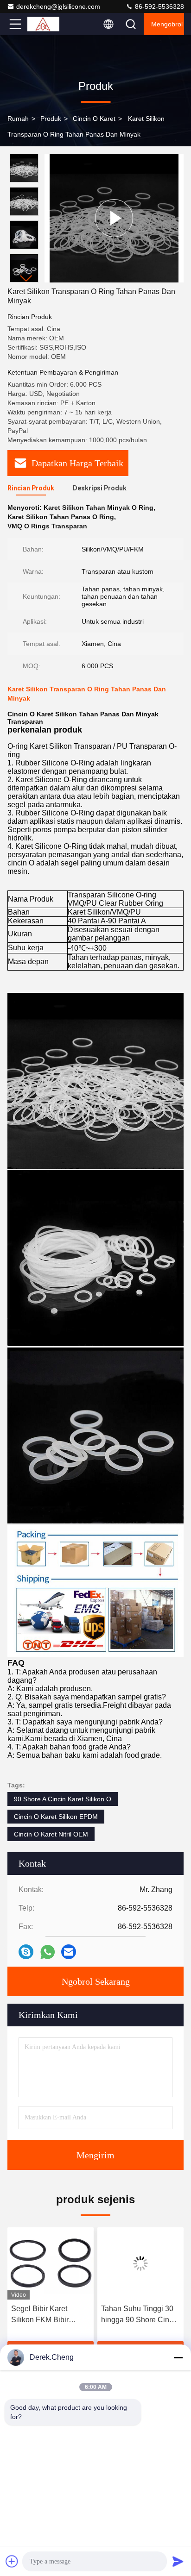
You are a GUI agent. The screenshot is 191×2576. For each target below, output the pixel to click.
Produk (51, 119)
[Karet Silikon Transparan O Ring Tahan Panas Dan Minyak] (114, 218)
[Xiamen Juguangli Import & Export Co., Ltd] (46, 24)
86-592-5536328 (159, 6)
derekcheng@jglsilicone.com (58, 6)
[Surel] (69, 1952)
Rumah (18, 119)
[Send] (178, 2561)
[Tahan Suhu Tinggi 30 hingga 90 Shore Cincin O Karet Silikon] (140, 2263)
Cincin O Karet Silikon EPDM (56, 1817)
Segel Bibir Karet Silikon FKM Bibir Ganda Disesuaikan (44, 2315)
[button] (26, 279)
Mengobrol (167, 24)
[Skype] (26, 1952)
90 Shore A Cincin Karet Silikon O (63, 1799)
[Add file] (12, 2561)
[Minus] (178, 2357)
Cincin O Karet (94, 119)
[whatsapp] (48, 1952)
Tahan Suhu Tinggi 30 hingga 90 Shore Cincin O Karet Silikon (140, 2315)
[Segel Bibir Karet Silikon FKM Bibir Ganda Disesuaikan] (51, 2263)
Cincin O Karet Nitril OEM (51, 1834)
